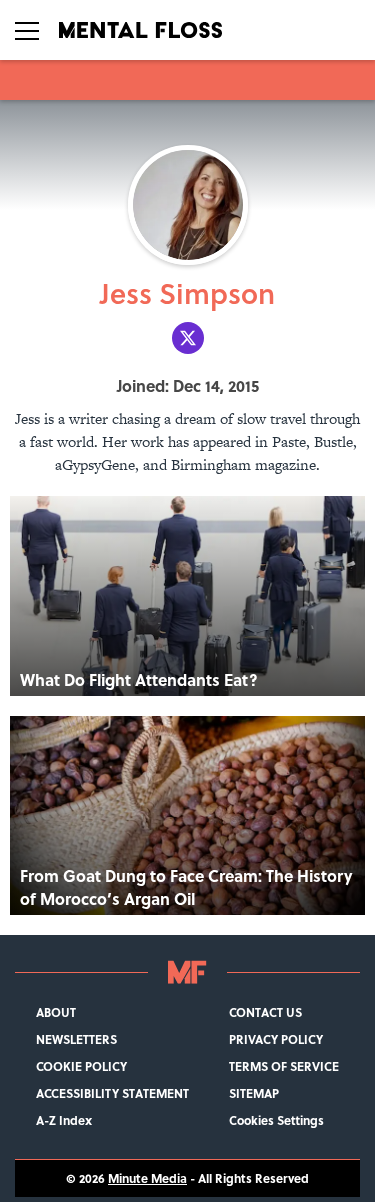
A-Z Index (64, 1120)
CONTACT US (265, 1012)
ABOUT (56, 1012)
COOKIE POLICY (81, 1066)
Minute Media (147, 1178)
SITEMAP (254, 1093)
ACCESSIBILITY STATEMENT (112, 1093)
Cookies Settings (276, 1120)
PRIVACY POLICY (276, 1039)
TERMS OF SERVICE (284, 1066)
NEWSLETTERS (76, 1039)
